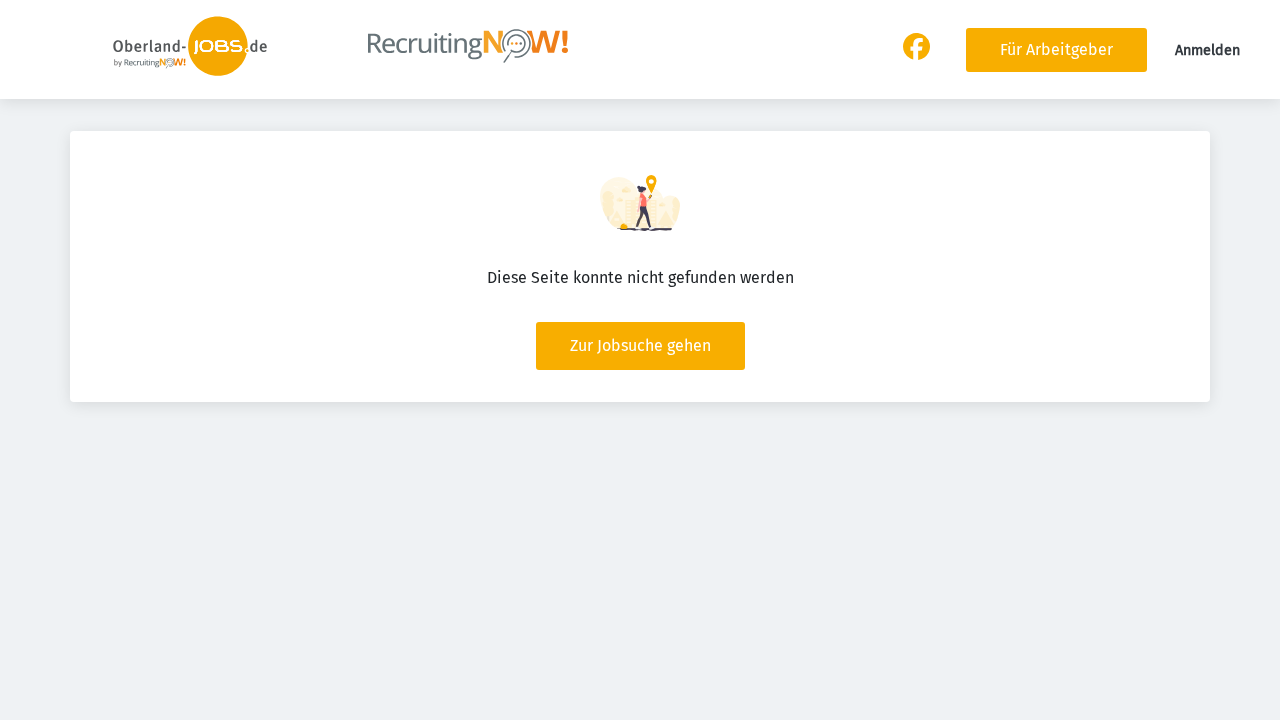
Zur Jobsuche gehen (640, 345)
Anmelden (1207, 50)
